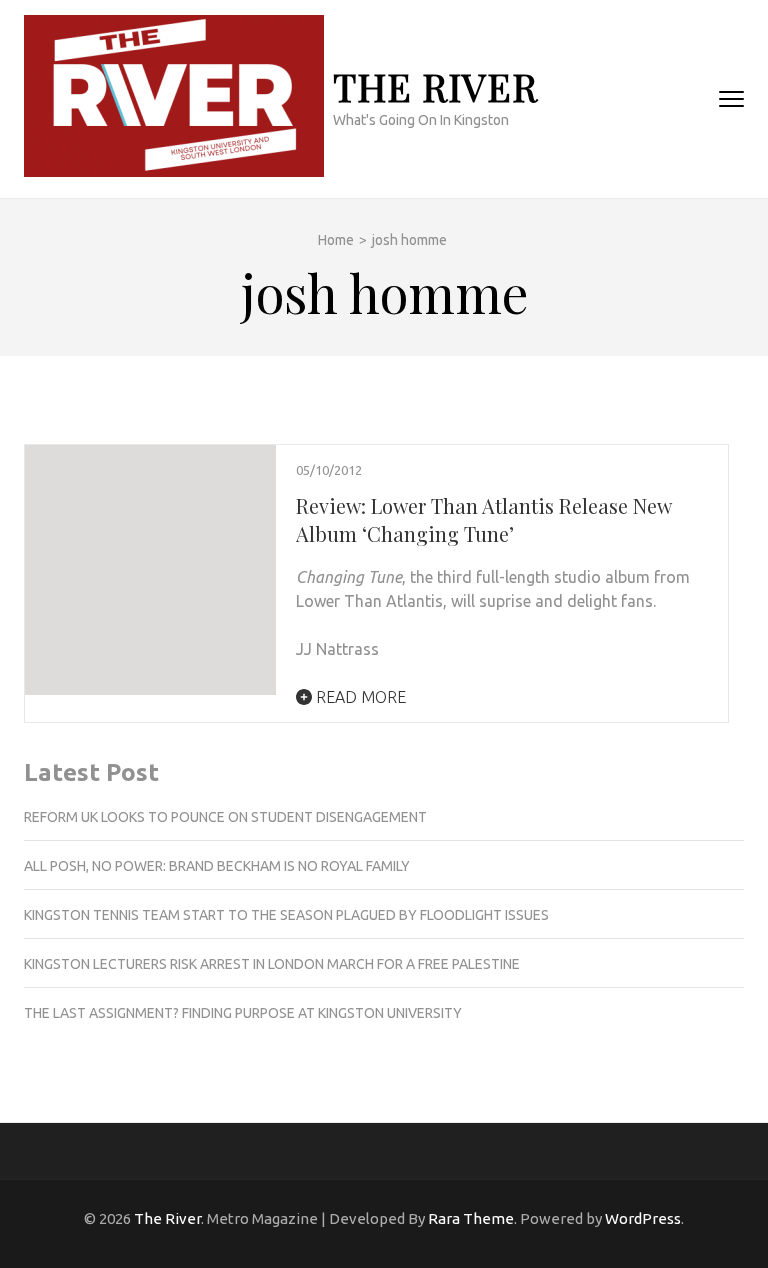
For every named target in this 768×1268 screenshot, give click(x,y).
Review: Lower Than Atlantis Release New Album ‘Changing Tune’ (483, 519)
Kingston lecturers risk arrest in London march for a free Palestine (272, 964)
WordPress (643, 1218)
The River (435, 86)
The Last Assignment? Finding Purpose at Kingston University (243, 1013)
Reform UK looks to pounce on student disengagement (225, 817)
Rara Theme (471, 1218)
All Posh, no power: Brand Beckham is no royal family (217, 866)
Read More (359, 697)
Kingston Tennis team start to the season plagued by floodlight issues (286, 915)
